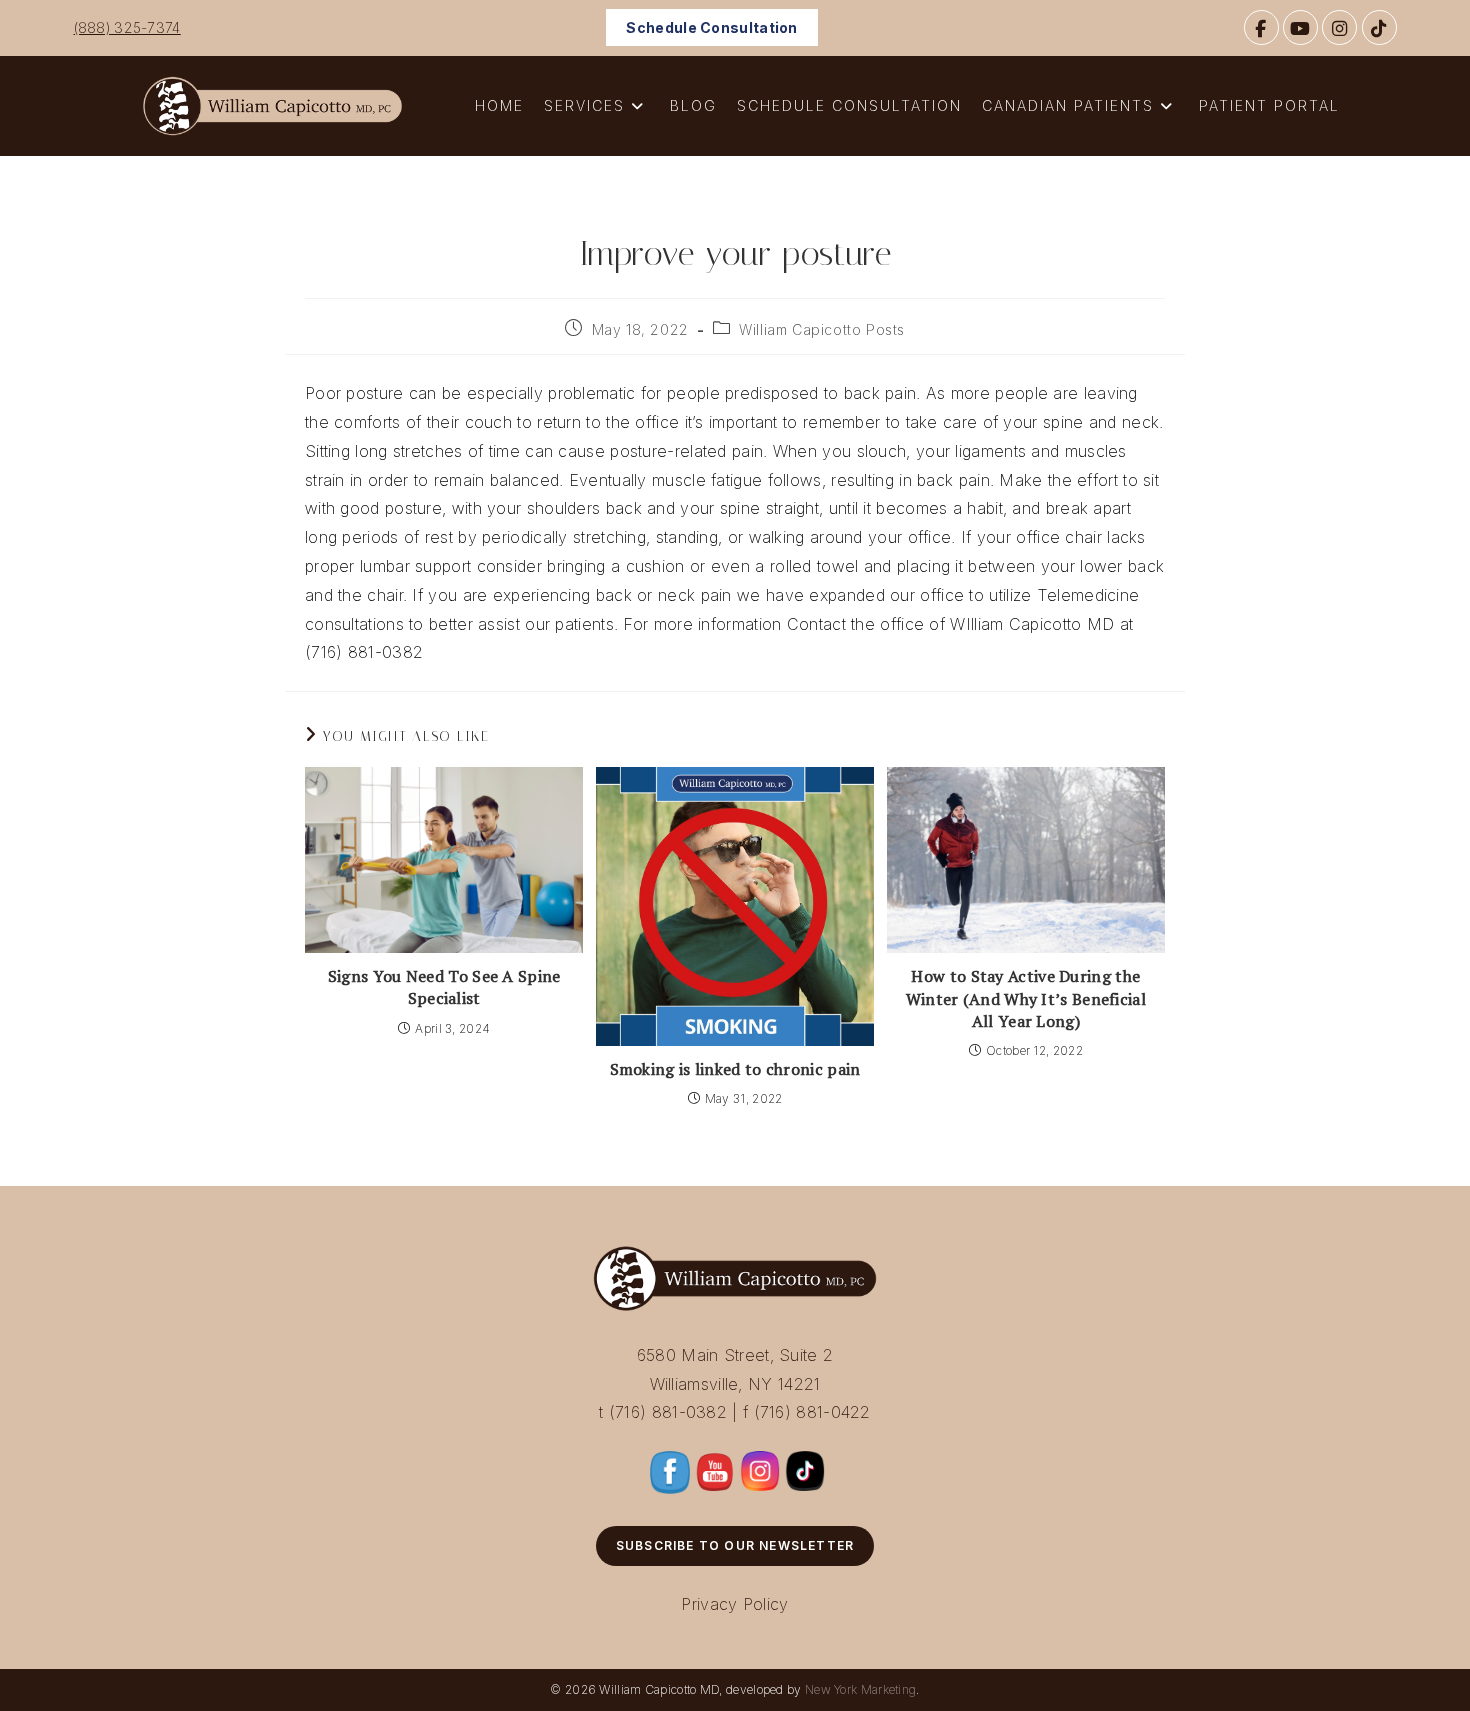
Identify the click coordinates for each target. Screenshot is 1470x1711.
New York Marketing (860, 1689)
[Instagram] (1339, 27)
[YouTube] (1300, 27)
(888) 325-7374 (127, 27)
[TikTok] (1379, 27)
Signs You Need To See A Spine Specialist (444, 987)
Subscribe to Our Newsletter (735, 1545)
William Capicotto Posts (822, 329)
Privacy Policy (734, 1604)
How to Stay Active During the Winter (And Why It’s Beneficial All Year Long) (1026, 998)
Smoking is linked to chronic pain (735, 1069)
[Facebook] (1261, 27)
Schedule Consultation (711, 27)
